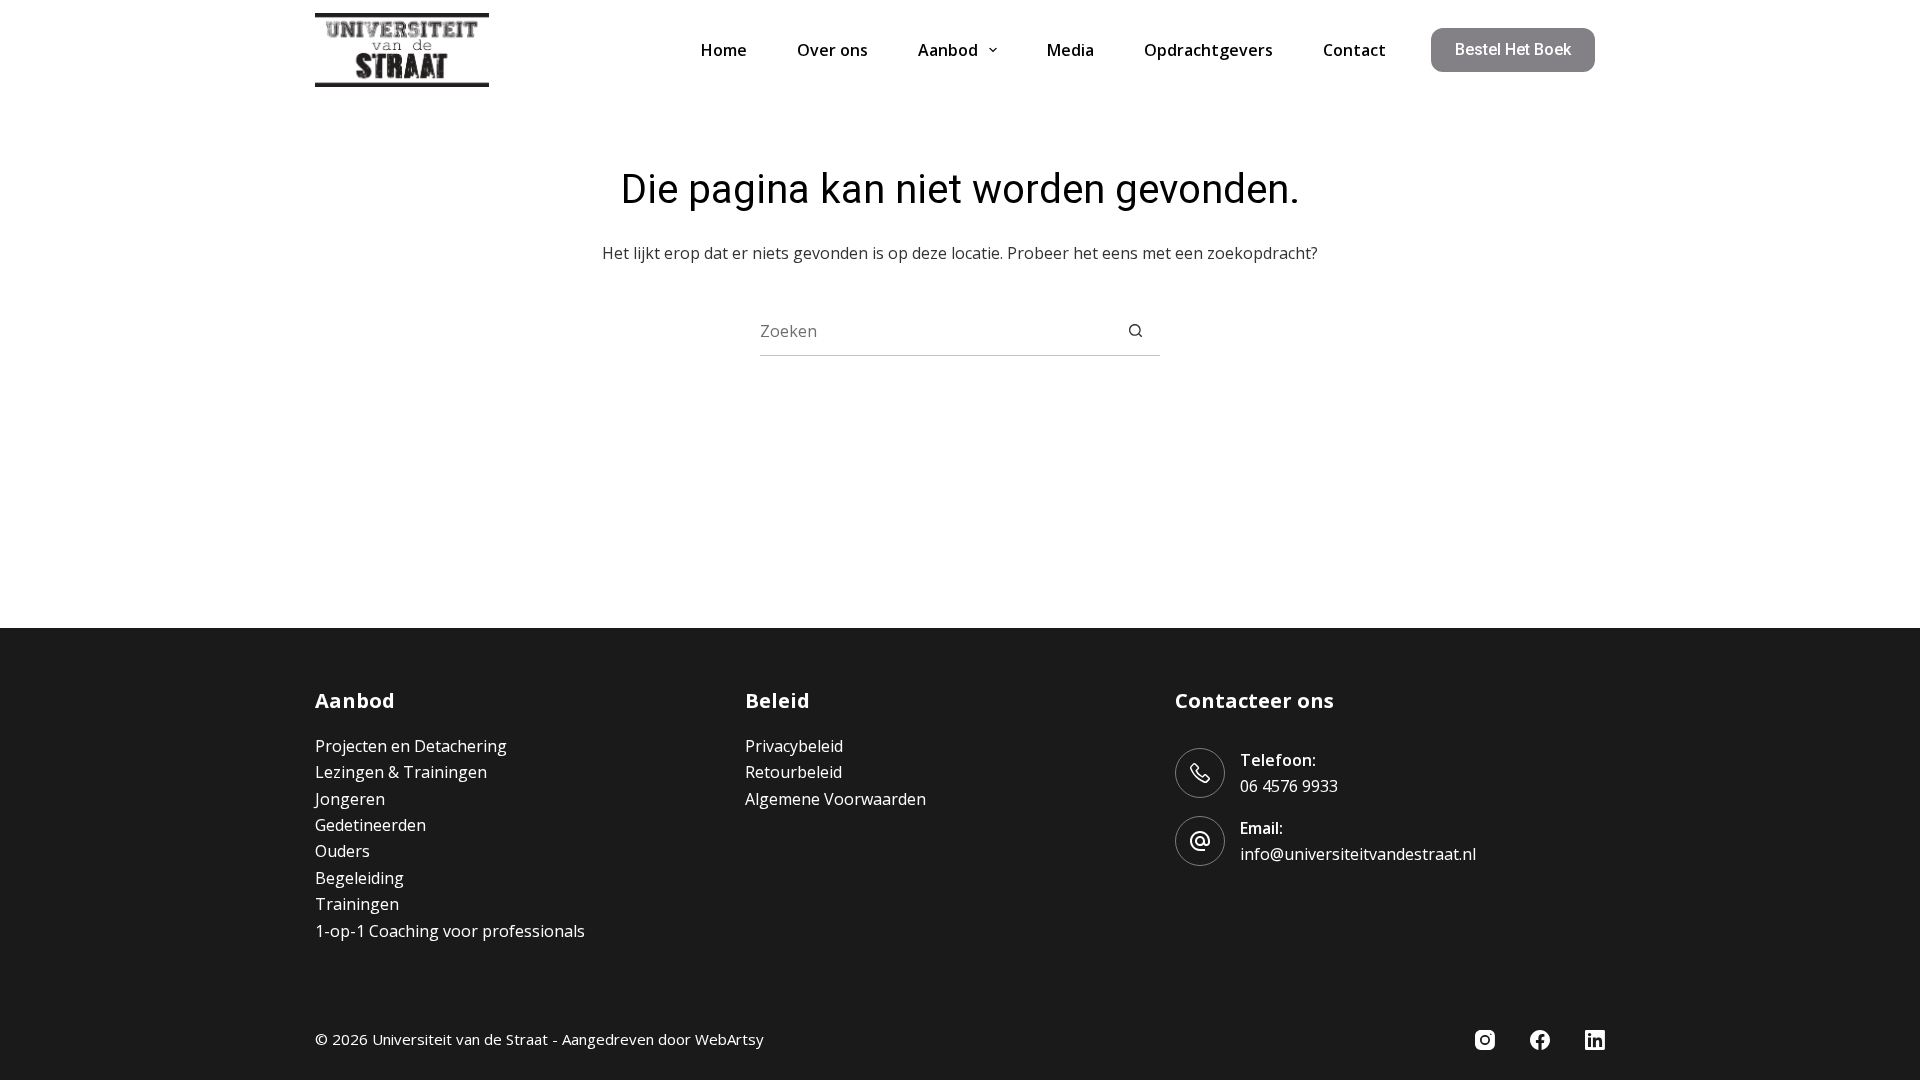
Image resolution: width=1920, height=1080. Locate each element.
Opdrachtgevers (1208, 50)
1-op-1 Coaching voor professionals (450, 931)
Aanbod (948, 50)
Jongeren (350, 799)
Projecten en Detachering (411, 746)
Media (1070, 50)
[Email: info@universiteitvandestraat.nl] (1200, 841)
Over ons (832, 50)
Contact (1354, 50)
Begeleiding (359, 878)
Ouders (342, 851)
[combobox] (935, 331)
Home (724, 50)
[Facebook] (1540, 1040)
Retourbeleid (793, 772)
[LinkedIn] (1595, 1040)
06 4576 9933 (1289, 786)
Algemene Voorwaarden (835, 799)
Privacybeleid (794, 746)
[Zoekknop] (1135, 330)
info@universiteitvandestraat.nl (1358, 854)
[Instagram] (1485, 1040)
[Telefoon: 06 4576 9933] (1200, 773)
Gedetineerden (370, 825)
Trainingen (357, 904)
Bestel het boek (1513, 49)
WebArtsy (729, 1039)
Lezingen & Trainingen (401, 772)
